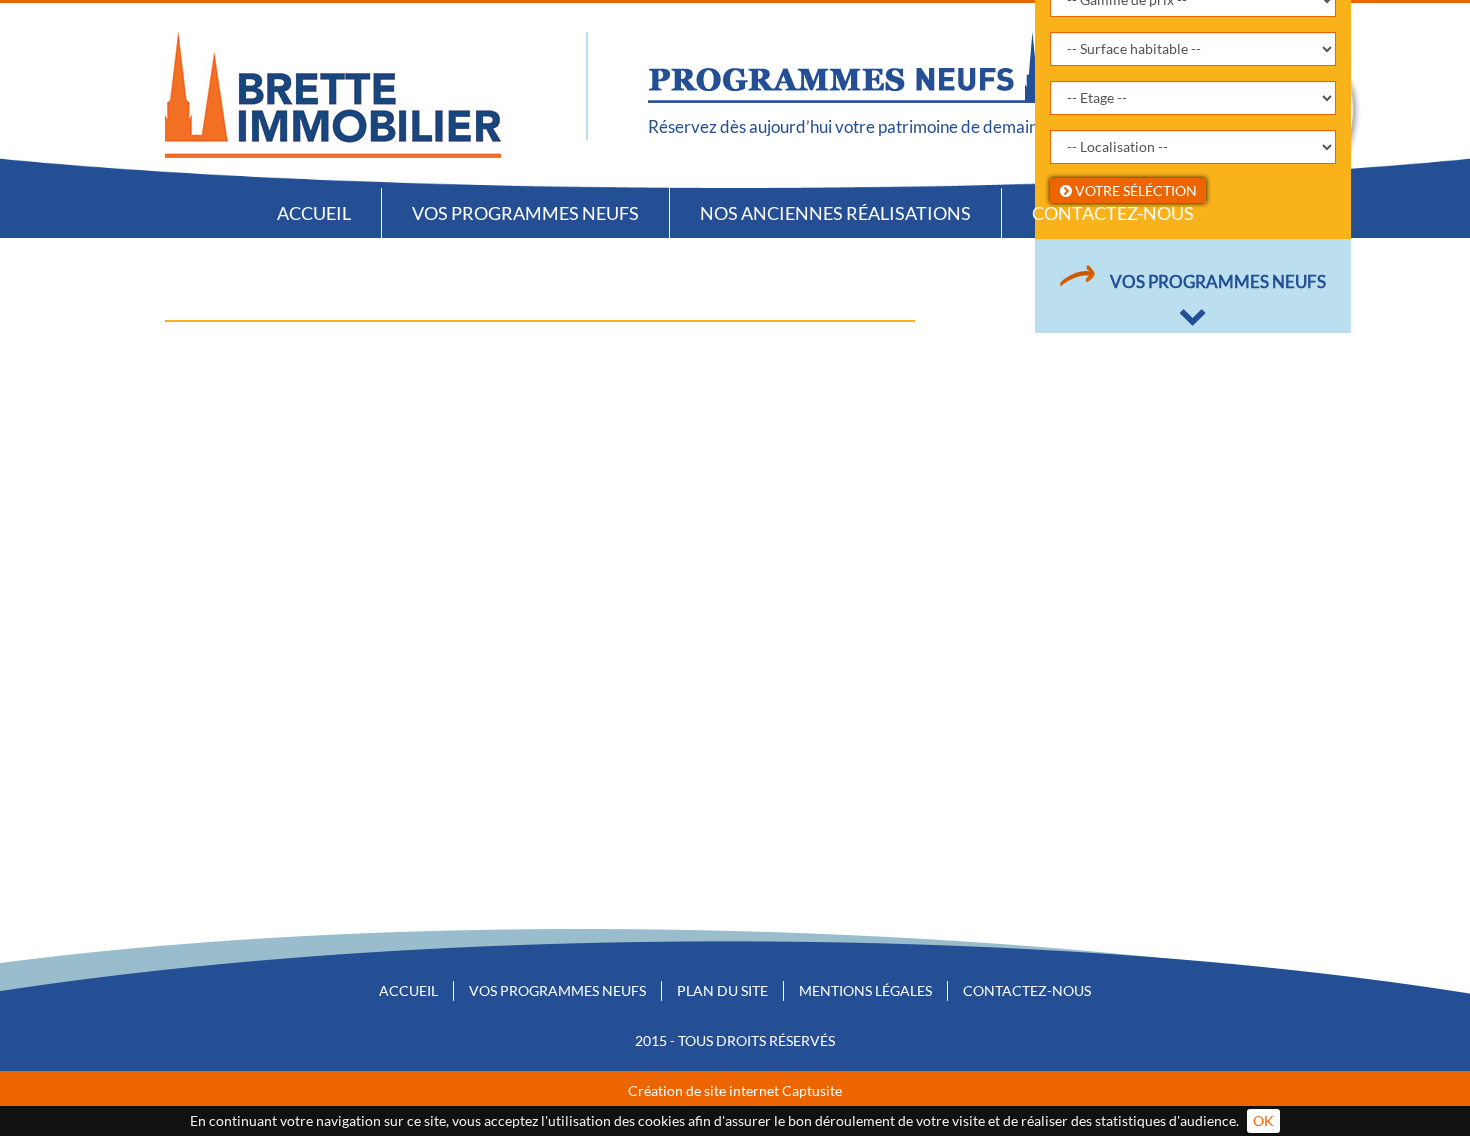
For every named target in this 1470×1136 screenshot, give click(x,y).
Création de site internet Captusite (735, 1090)
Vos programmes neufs (525, 213)
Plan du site (722, 990)
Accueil (314, 213)
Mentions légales (865, 990)
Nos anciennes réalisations (835, 213)
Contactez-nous (1113, 213)
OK (1263, 1120)
